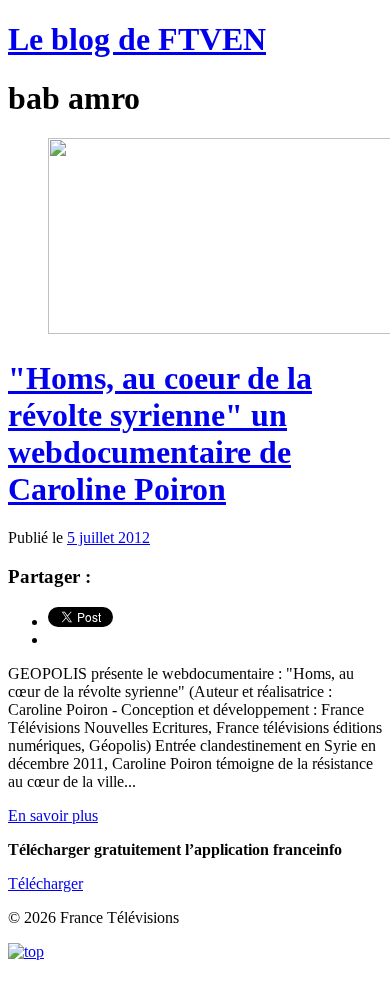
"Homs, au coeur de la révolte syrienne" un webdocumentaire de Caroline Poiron (160, 433)
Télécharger (45, 883)
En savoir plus (53, 815)
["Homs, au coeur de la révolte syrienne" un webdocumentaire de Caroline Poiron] (220, 328)
